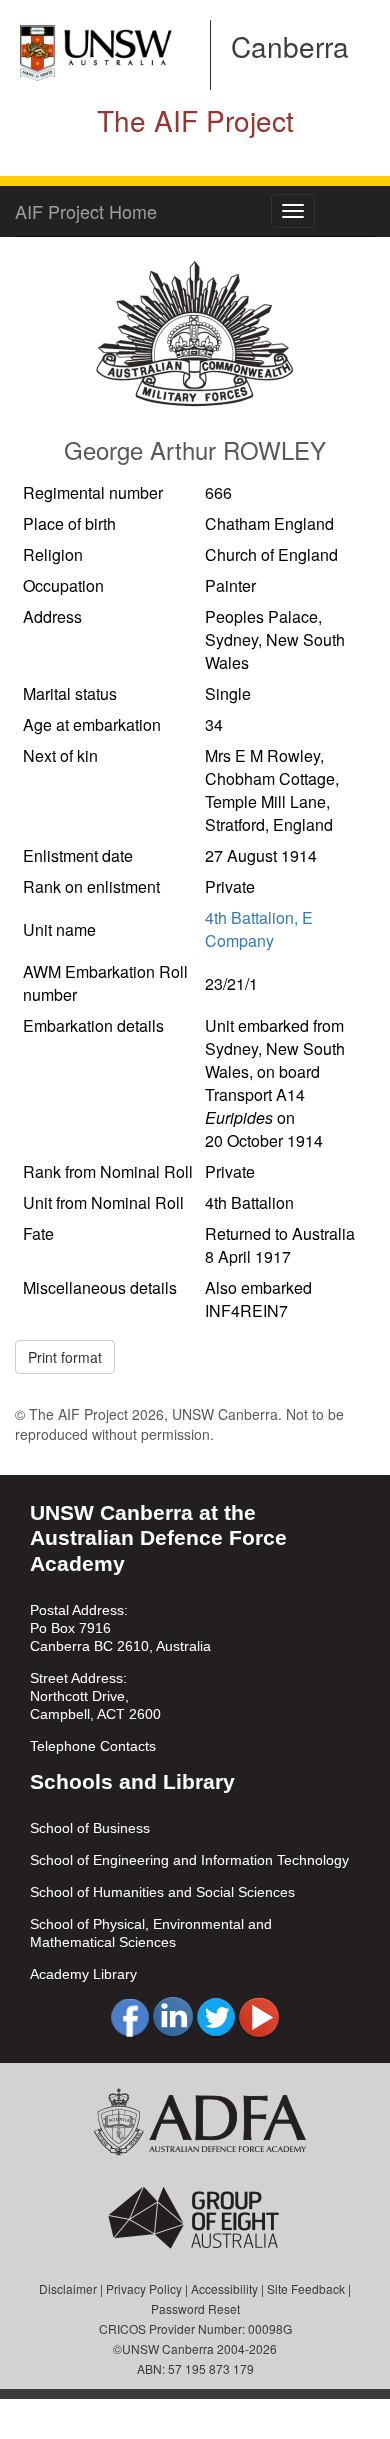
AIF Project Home (86, 211)
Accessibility (224, 2288)
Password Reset (195, 2308)
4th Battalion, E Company (259, 929)
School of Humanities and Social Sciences (162, 1892)
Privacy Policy (144, 2288)
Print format (65, 1357)
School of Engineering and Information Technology (189, 1860)
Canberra (290, 46)
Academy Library (83, 1974)
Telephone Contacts (93, 1746)
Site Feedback (306, 2288)
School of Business (90, 1828)
